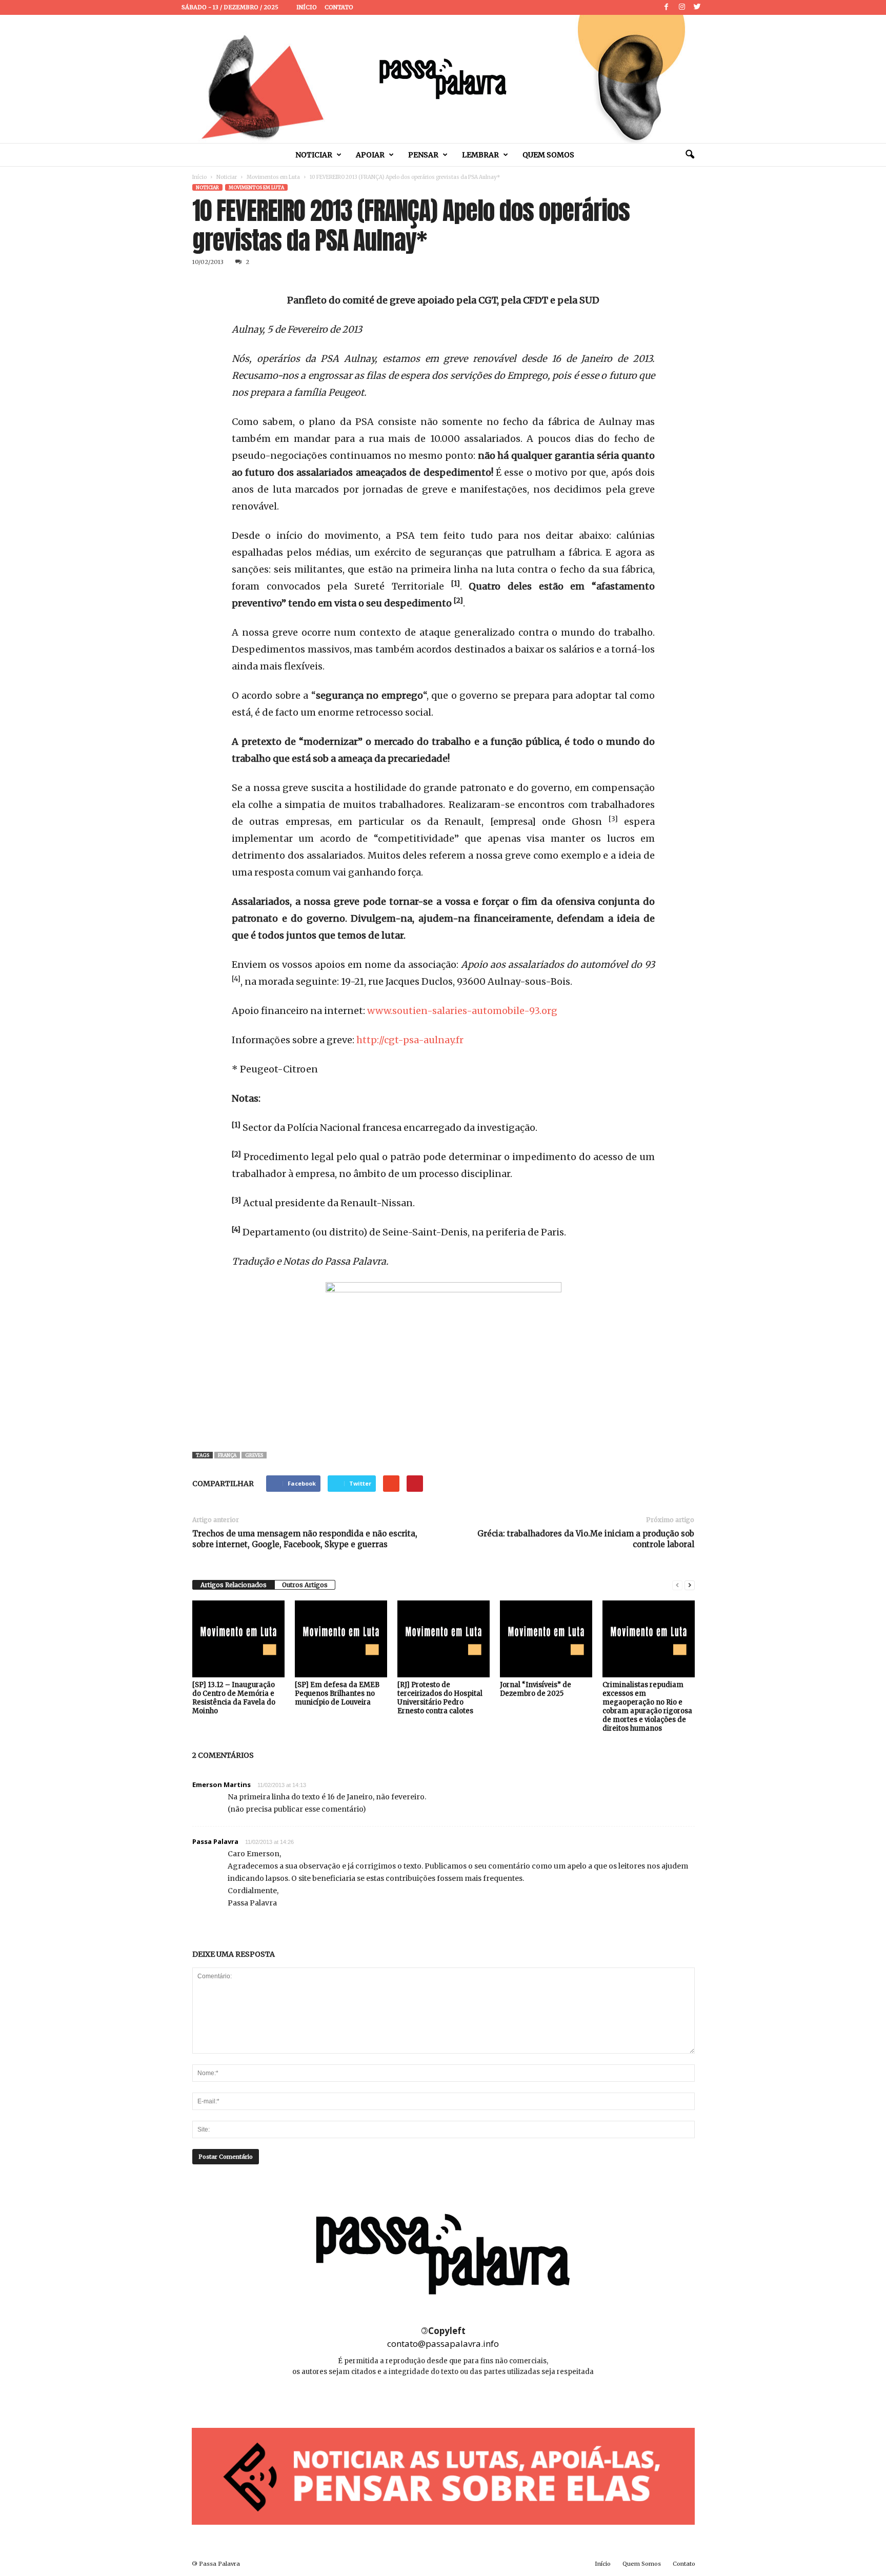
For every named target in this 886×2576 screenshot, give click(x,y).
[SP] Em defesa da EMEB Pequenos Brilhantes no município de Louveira (337, 1693)
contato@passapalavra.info (443, 2344)
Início (307, 7)
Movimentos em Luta (273, 177)
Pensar (423, 155)
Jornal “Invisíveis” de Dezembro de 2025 (536, 1689)
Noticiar (314, 155)
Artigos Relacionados (234, 1585)
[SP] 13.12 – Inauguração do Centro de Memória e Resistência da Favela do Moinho (234, 1698)
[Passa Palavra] (443, 79)
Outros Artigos (305, 1585)
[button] (690, 155)
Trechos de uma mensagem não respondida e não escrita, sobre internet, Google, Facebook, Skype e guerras (305, 1539)
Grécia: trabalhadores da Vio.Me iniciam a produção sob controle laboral (586, 1539)
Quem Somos (548, 155)
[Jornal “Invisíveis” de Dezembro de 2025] (546, 1639)
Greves (254, 1455)
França (227, 1455)
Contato (339, 7)
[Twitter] (697, 7)
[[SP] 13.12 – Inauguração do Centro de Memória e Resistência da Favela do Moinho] (238, 1639)
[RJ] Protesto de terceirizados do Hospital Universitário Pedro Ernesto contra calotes (440, 1698)
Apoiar (370, 155)
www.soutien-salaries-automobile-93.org (462, 1011)
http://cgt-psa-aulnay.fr (410, 1040)
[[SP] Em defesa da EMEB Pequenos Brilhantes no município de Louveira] (341, 1639)
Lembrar (480, 155)
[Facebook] (667, 7)
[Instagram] (682, 7)
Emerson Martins (221, 1784)
